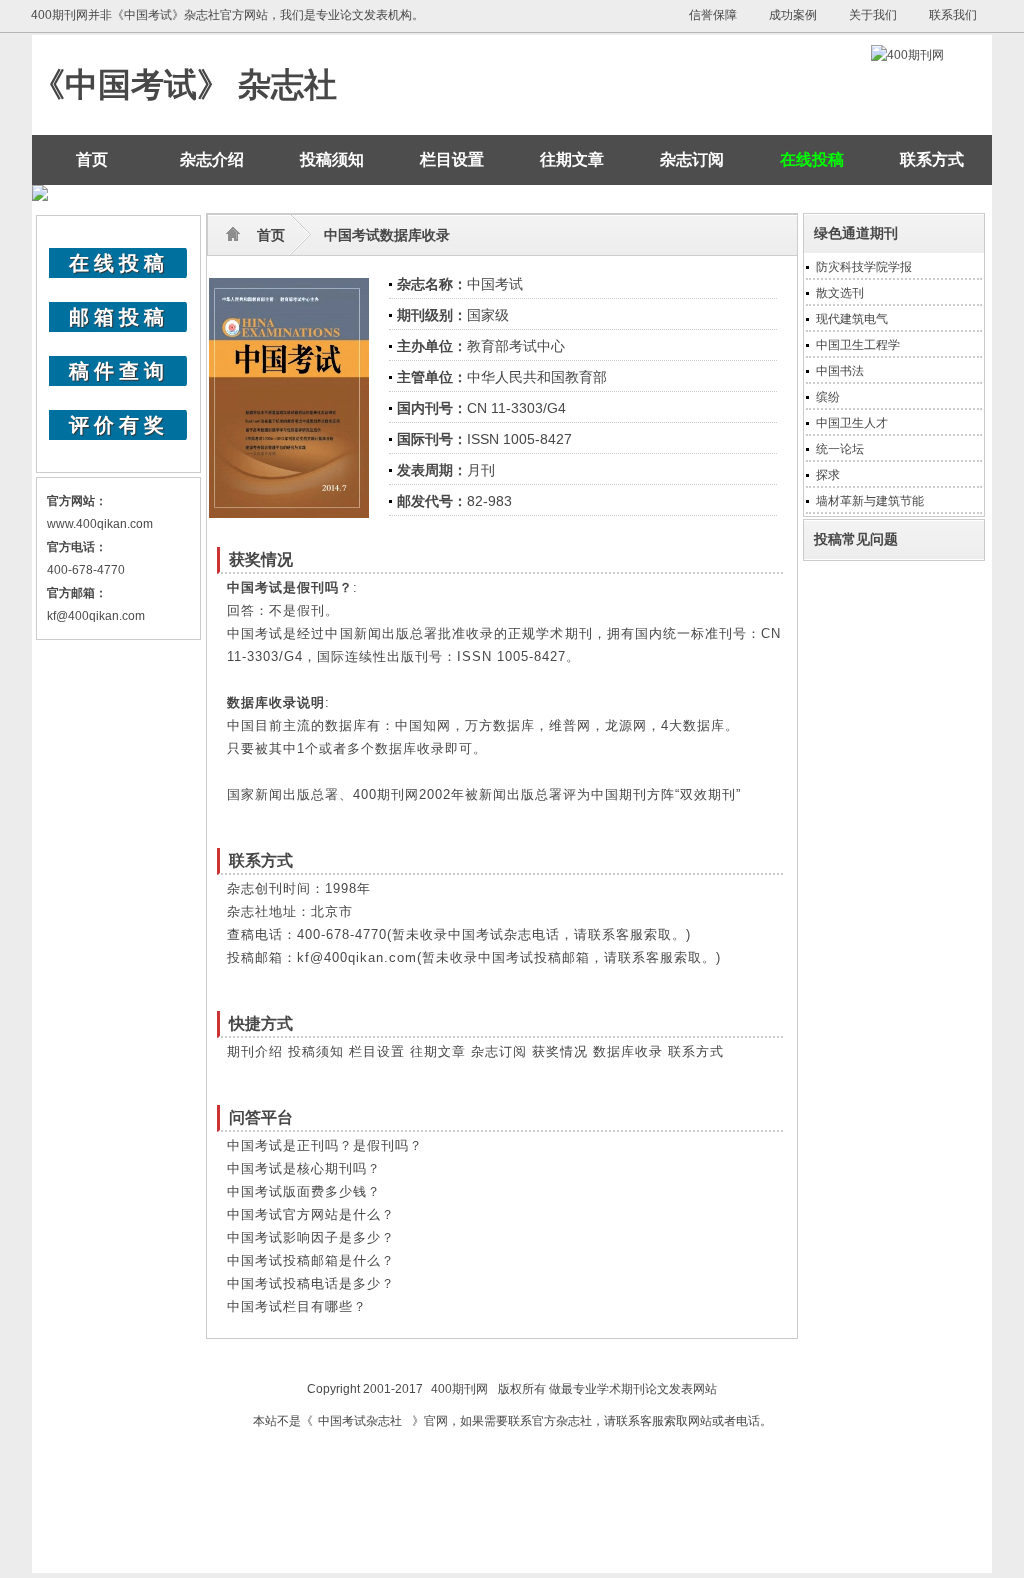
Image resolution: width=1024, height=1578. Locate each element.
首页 (92, 159)
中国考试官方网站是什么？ (311, 1214)
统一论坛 (840, 449)
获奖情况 (560, 1051)
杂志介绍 (212, 159)
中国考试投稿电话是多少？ (311, 1283)
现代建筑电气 (852, 319)
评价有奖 (119, 425)
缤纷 (828, 397)
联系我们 (953, 15)
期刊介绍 (255, 1051)
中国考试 (495, 284)
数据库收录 (628, 1051)
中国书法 (840, 371)
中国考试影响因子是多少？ (311, 1237)
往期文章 (572, 159)
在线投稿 (119, 263)
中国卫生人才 (852, 423)
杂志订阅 (692, 159)
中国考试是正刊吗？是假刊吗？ (325, 1145)
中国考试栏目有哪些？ (297, 1306)
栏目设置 (452, 159)
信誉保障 (713, 15)
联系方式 (932, 159)
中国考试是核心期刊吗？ (304, 1168)
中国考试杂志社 (360, 1421)
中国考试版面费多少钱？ (304, 1191)
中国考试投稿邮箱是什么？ (311, 1260)
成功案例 (793, 15)
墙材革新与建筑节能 (870, 501)
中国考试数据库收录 (387, 235)
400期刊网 (459, 1389)
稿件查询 (119, 371)
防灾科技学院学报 (864, 267)
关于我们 (873, 15)
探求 (828, 475)
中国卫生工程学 (858, 345)
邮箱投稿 (119, 317)
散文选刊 (840, 293)
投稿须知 (332, 159)
